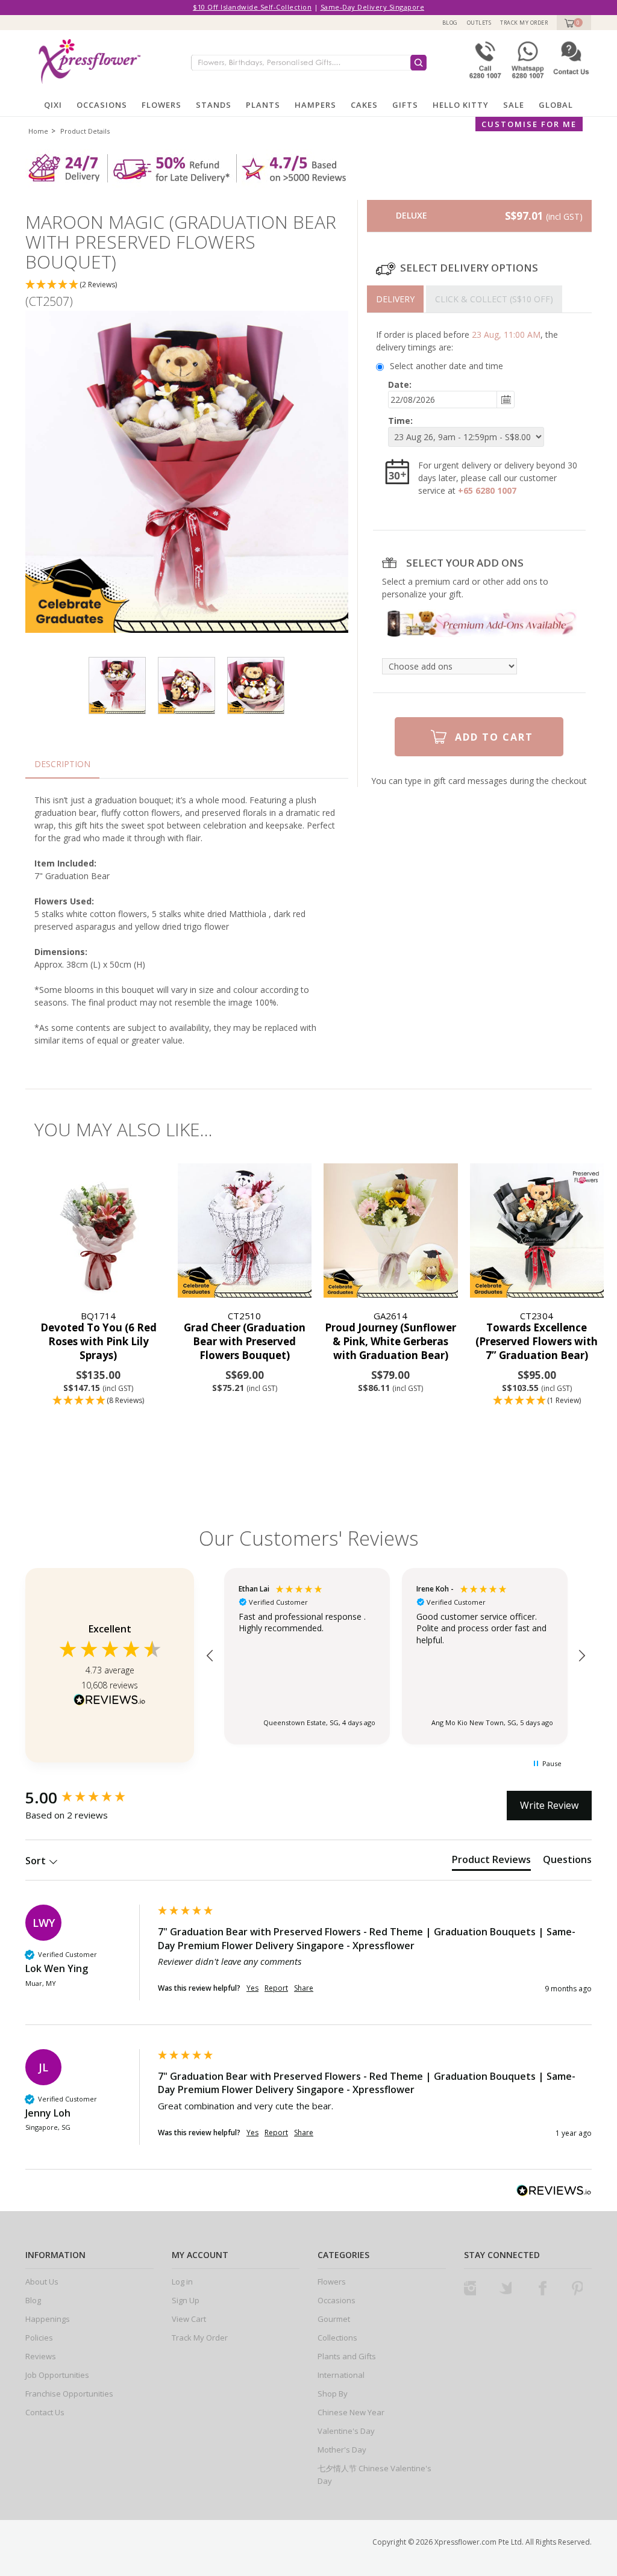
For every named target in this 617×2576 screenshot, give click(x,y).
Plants (263, 105)
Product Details (85, 131)
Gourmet (334, 2319)
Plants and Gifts (347, 2356)
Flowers (161, 105)
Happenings (48, 2319)
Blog (450, 23)
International (341, 2375)
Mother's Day (342, 2450)
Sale (514, 105)
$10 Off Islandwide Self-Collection (252, 7)
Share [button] (304, 1988)
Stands (214, 105)
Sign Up (186, 2300)
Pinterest (577, 2288)
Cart (568, 23)
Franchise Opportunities (69, 2394)
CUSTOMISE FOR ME (529, 124)
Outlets (479, 23)
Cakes (364, 105)
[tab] (395, 299)
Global (556, 105)
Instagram (470, 2288)
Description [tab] (62, 764)
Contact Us (45, 2412)
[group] (89, 1797)
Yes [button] (252, 1988)
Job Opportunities (57, 2375)
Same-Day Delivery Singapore (373, 7)
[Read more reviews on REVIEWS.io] (110, 1701)
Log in (182, 2282)
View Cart (189, 2319)
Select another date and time (446, 366)
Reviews (41, 2356)
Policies (39, 2338)
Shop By (333, 2394)
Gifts (405, 105)
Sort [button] (37, 1861)
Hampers (315, 105)
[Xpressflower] (89, 60)
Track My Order (524, 23)
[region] (396, 1656)
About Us (42, 2282)
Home (38, 131)
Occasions (102, 105)
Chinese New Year (351, 2412)
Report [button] (276, 1988)
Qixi (53, 105)
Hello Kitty (461, 105)
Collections (337, 2338)
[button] (187, 285)
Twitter (506, 2288)
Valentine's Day (346, 2431)
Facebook (541, 2288)
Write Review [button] (549, 1805)
